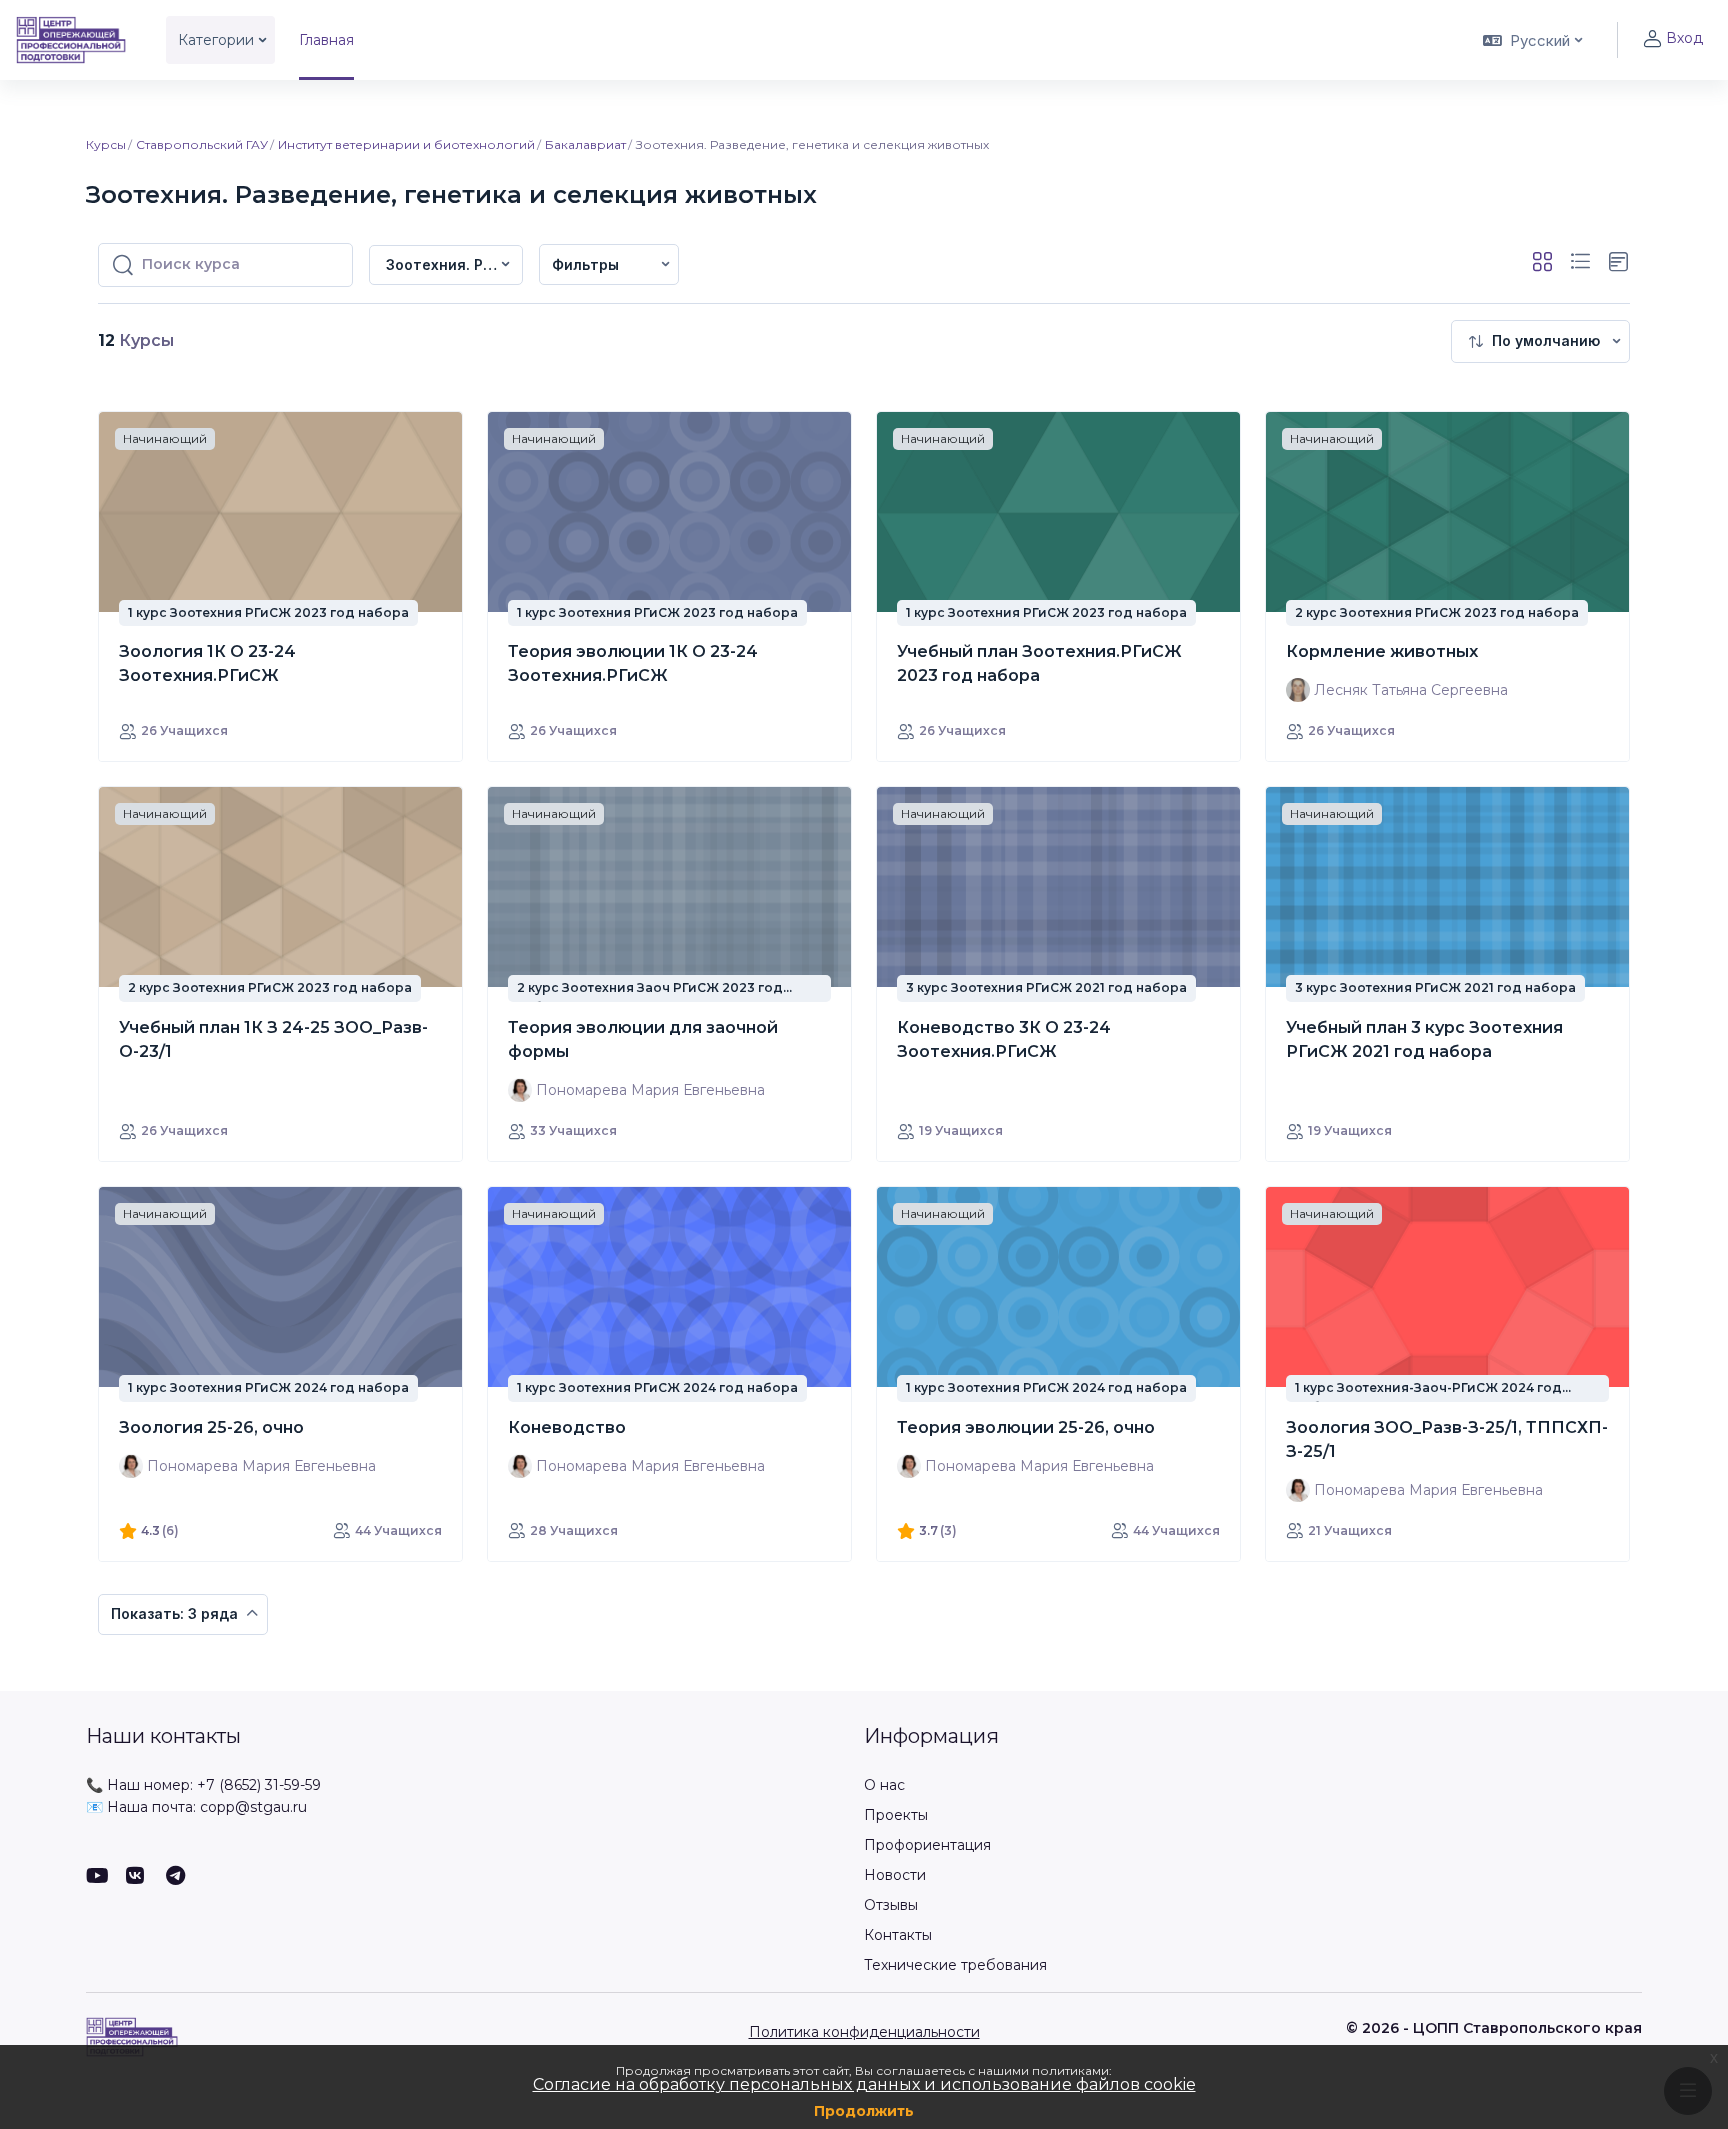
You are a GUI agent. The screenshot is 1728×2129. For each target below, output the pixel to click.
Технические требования (955, 1965)
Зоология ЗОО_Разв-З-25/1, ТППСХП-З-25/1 (1447, 1439)
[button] (1531, 40)
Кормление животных (1382, 651)
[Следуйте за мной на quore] (136, 1877)
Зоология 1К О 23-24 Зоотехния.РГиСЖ (207, 663)
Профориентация (927, 1845)
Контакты (898, 1935)
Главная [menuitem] (326, 40)
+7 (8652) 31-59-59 (259, 1785)
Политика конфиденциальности (864, 2032)
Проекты (896, 1815)
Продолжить (864, 2111)
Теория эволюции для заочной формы (643, 1039)
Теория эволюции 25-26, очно (1026, 1427)
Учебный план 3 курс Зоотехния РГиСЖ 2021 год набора (1424, 1039)
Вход (1684, 38)
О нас (884, 1785)
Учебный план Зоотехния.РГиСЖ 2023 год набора (1039, 663)
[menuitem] (609, 264)
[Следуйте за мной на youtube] (96, 1877)
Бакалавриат (585, 144)
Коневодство (567, 1427)
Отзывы (891, 1905)
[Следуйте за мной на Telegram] (176, 1877)
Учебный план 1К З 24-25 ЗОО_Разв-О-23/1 (273, 1039)
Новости (895, 1875)
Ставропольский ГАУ (202, 144)
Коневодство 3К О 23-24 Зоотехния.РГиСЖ (1004, 1039)
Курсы (106, 144)
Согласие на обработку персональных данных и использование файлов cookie (864, 2084)
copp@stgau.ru (253, 1807)
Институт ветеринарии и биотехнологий (406, 144)
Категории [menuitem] (216, 40)
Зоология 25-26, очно (211, 1427)
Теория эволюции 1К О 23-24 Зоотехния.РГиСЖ (633, 663)
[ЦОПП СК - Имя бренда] (71, 40)
